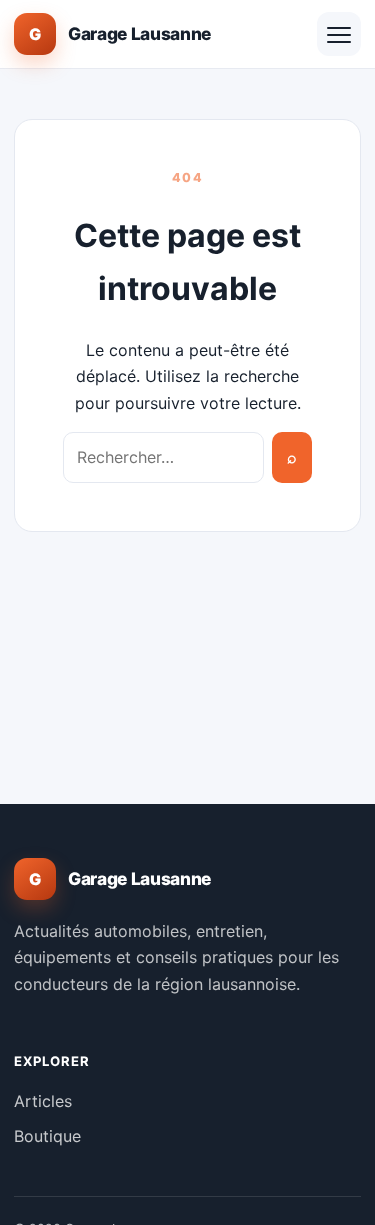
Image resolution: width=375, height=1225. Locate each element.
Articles (43, 1101)
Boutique (47, 1136)
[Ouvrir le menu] (339, 34)
